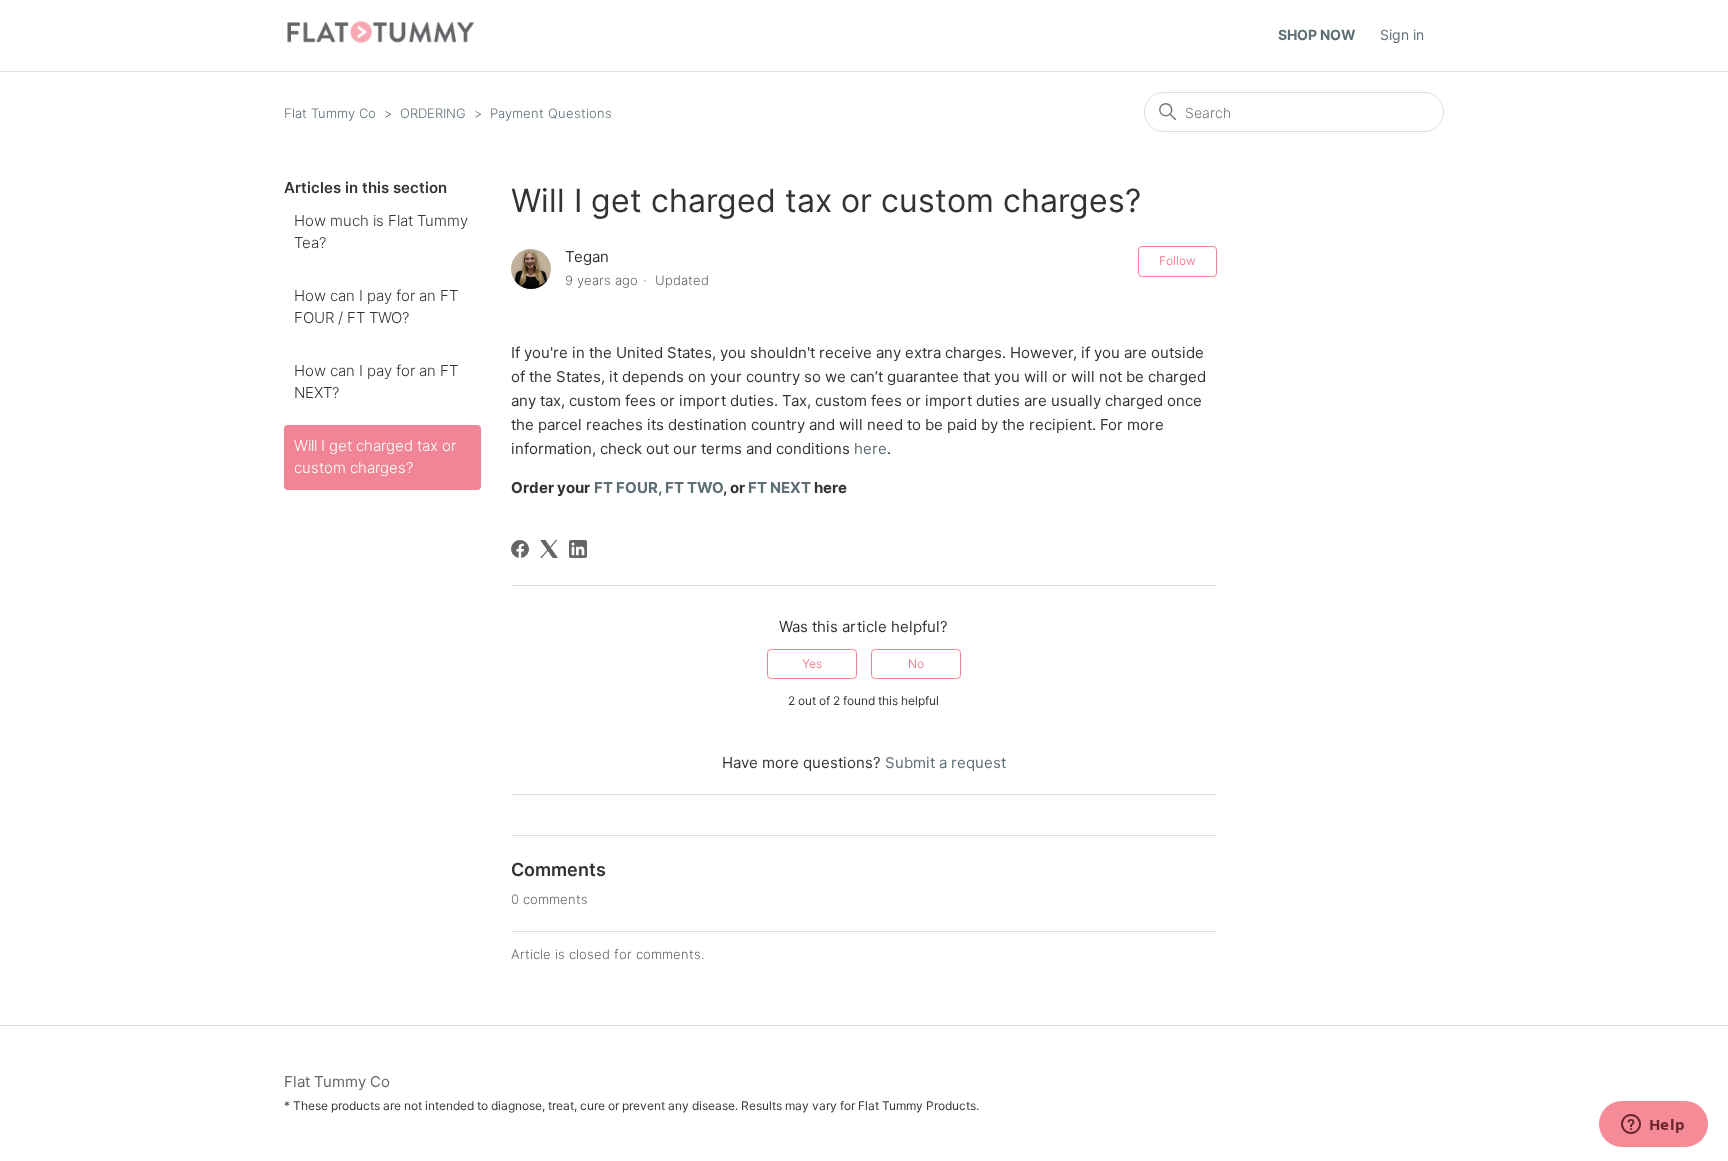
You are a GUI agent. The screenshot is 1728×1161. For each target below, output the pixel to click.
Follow (1177, 260)
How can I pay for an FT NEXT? (376, 382)
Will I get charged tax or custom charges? (375, 457)
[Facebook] (520, 549)
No (916, 663)
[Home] (380, 40)
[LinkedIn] (578, 549)
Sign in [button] (1402, 34)
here (870, 448)
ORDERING (433, 113)
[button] (1327, 35)
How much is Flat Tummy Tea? (381, 232)
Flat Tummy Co (330, 113)
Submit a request (945, 762)
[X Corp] (549, 549)
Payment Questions (551, 113)
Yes (812, 663)
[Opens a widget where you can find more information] (1653, 1126)
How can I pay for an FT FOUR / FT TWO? (376, 307)
